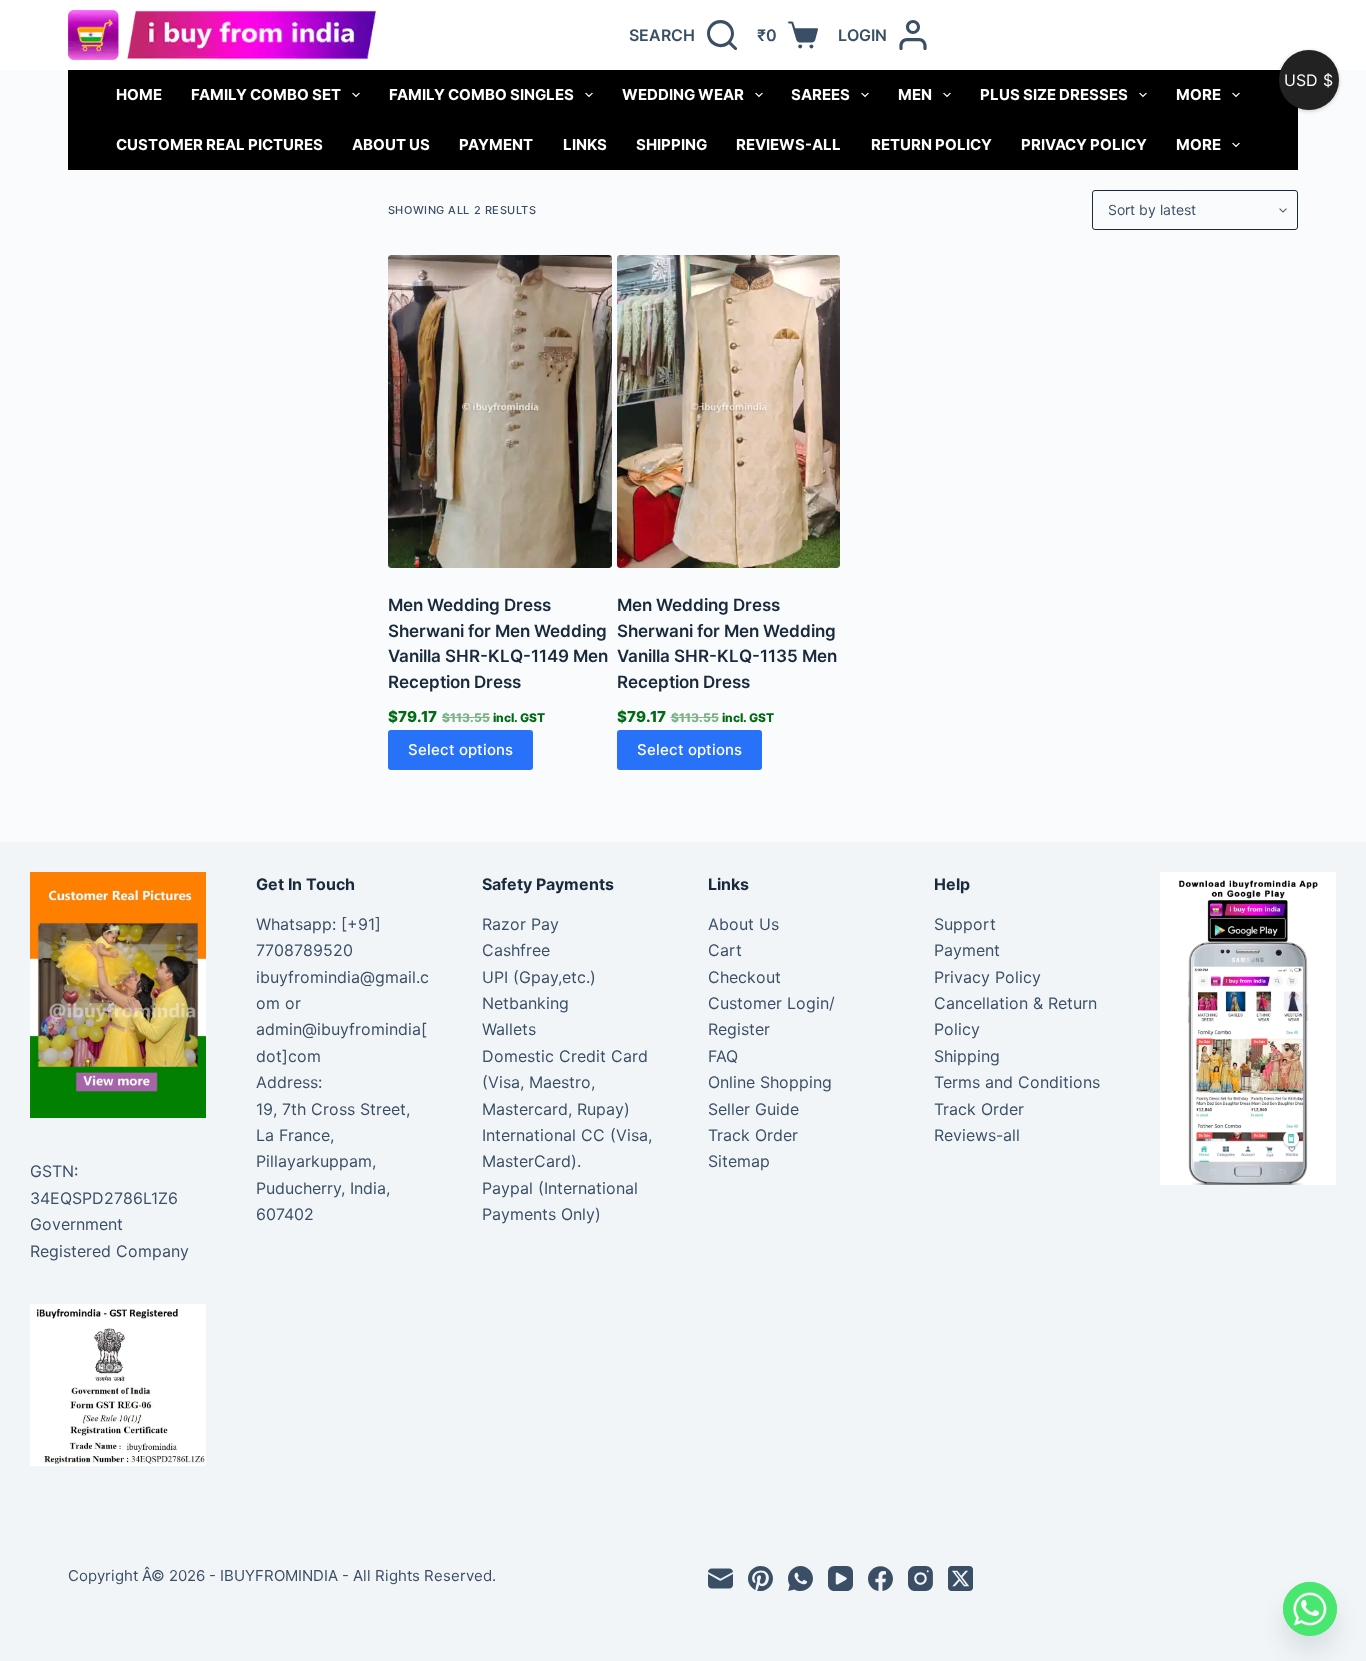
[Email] (720, 1578)
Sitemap (739, 1161)
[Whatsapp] (1310, 1609)
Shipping (671, 144)
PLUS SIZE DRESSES (1054, 94)
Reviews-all (788, 144)
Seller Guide (753, 1109)
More (1198, 94)
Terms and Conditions (1017, 1082)
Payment (496, 144)
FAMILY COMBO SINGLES (481, 94)
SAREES (820, 94)
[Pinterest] (760, 1578)
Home (139, 94)
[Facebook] (880, 1578)
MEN (915, 94)
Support (965, 924)
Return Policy (931, 144)
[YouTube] (840, 1578)
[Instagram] (920, 1578)
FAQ (723, 1056)
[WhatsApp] (800, 1578)
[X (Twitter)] (960, 1578)
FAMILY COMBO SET (266, 94)
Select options (460, 749)
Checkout (744, 977)
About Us (391, 144)
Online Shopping (770, 1082)
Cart (725, 950)
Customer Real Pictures (219, 144)
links (585, 144)
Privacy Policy (1084, 144)
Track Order (753, 1135)
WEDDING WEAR (683, 94)
